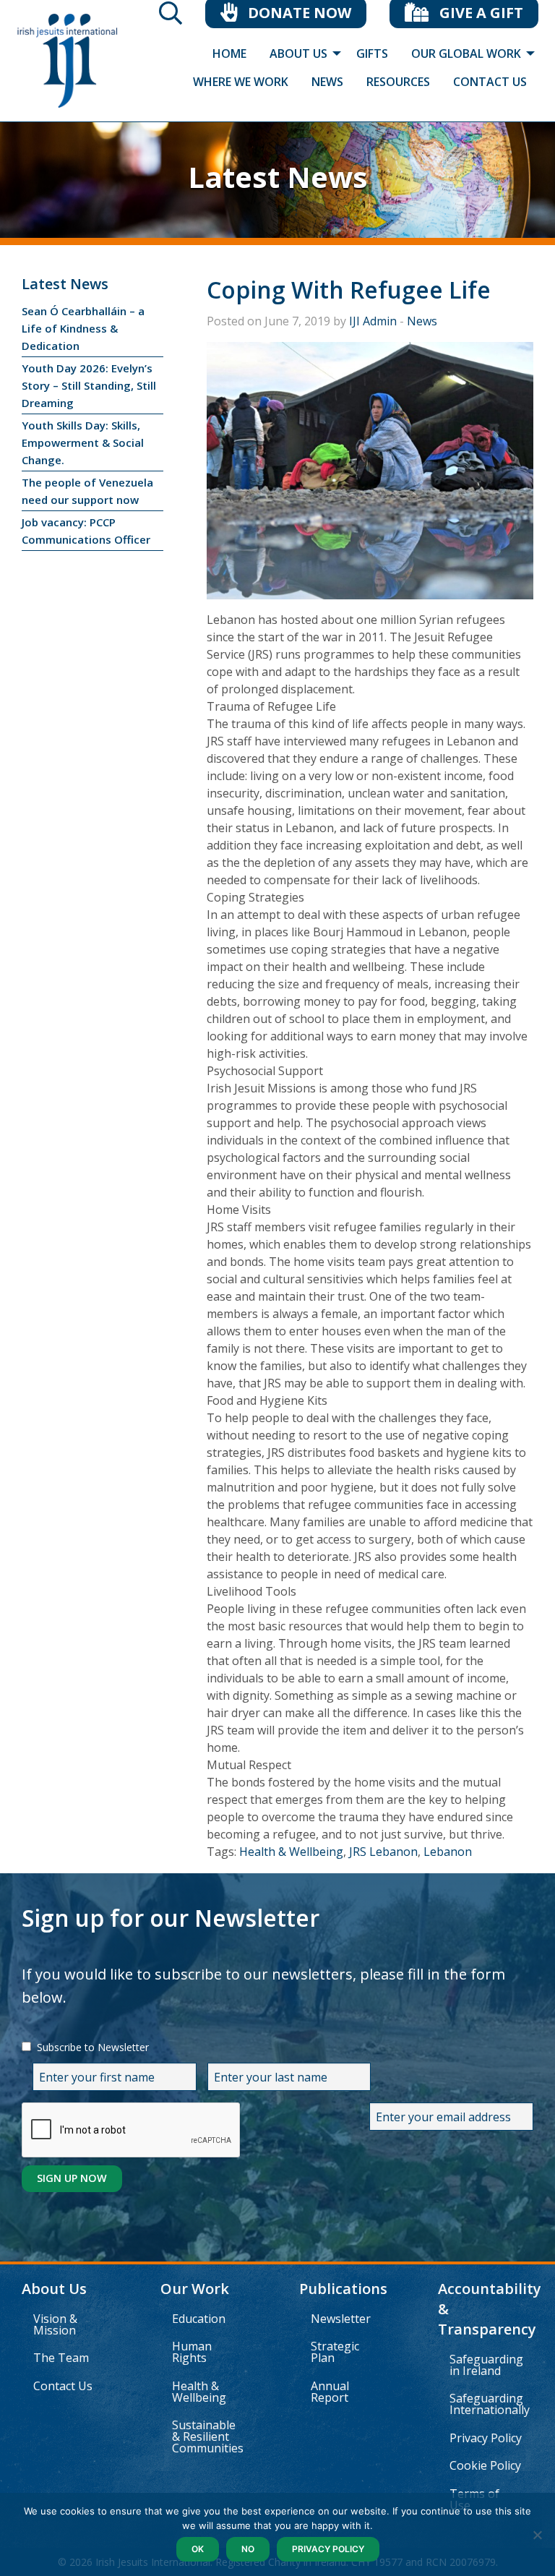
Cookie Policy (485, 2465)
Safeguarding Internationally (490, 2404)
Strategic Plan (335, 2352)
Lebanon (448, 1852)
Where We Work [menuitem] (241, 82)
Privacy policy (328, 2549)
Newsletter (341, 2319)
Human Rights (192, 2352)
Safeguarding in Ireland (486, 2365)
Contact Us (63, 2386)
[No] (537, 2535)
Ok (198, 2549)
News (422, 321)
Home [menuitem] (229, 54)
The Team (61, 2358)
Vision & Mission (55, 2324)
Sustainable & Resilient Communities (208, 2436)
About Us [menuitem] (298, 54)
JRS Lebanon (383, 1852)
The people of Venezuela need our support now (87, 491)
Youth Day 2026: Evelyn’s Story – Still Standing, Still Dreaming (89, 385)
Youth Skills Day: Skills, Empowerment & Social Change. (83, 442)
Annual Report (330, 2392)
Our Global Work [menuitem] (466, 54)
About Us (54, 2289)
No (248, 2549)
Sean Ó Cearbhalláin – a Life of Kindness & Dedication (83, 328)
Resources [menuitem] (398, 82)
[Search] (171, 17)
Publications (343, 2289)
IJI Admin (373, 321)
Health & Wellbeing (291, 1852)
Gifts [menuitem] (372, 54)
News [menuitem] (327, 82)
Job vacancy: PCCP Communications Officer (86, 531)
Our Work (195, 2289)
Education (199, 2319)
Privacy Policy (486, 2438)
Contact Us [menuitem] (490, 82)
